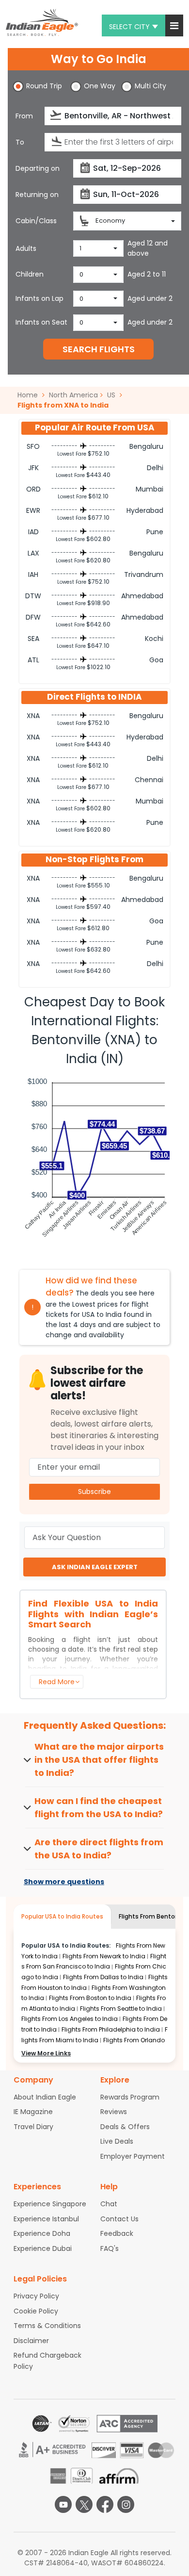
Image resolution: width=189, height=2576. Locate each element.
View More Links (46, 2053)
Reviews (114, 2112)
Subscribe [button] (94, 1492)
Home (29, 395)
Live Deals (117, 2141)
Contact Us (119, 2219)
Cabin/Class (36, 221)
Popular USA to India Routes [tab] (62, 1916)
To (20, 142)
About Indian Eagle (45, 2097)
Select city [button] (129, 27)
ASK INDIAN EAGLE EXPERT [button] (95, 1567)
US (111, 395)
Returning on (37, 195)
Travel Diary (33, 2127)
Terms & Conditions (47, 2326)
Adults (26, 248)
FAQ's (110, 2248)
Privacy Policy (36, 2296)
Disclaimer (31, 2341)
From (24, 116)
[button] (174, 25)
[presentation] (56, 115)
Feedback (117, 2233)
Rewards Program (130, 2097)
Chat (109, 2204)
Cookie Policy (36, 2311)
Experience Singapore (50, 2204)
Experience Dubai (43, 2248)
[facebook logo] (105, 2504)
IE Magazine (33, 2112)
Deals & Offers (125, 2127)
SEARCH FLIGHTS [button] (99, 349)
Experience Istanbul (46, 2219)
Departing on (38, 168)
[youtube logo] (63, 2504)
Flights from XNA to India (63, 405)
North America (73, 395)
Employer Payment (133, 2156)
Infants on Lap (39, 298)
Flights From (104, 1956)
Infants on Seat (41, 322)
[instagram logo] (126, 2504)
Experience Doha (42, 2233)
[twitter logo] (84, 2504)
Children (30, 274)
